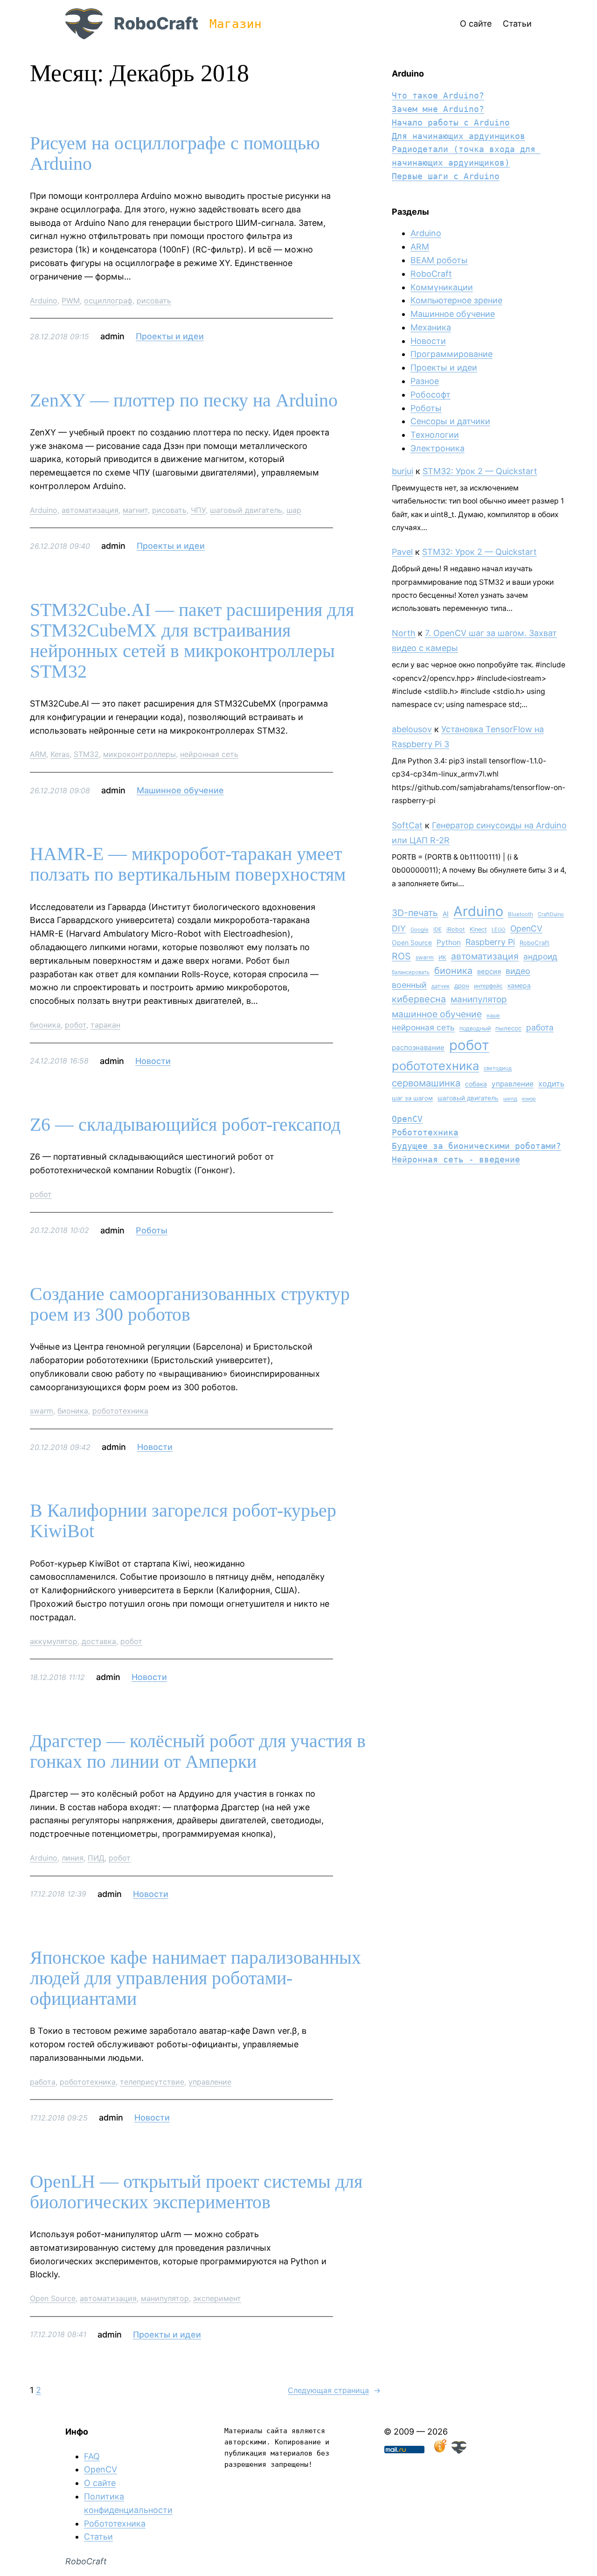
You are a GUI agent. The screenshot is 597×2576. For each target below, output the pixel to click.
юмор (529, 1099)
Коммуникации (442, 287)
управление (210, 2082)
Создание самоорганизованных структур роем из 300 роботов (190, 1304)
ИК (442, 957)
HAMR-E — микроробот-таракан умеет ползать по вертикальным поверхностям (188, 864)
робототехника (120, 1411)
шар (294, 510)
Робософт (430, 395)
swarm (42, 1411)
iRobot (456, 929)
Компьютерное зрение (456, 300)
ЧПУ (198, 510)
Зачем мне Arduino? (438, 109)
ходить (551, 1084)
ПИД (96, 1858)
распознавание (418, 1047)
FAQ (92, 2456)
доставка (99, 1641)
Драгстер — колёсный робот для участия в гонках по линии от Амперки (198, 1751)
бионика (45, 1025)
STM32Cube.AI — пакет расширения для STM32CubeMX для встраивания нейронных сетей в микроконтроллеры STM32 (192, 641)
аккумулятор (54, 1641)
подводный (475, 1028)
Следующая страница (334, 2390)
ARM (38, 754)
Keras (60, 754)
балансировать (411, 972)
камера (519, 985)
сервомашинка (426, 1083)
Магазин (236, 24)
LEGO (499, 930)
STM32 (86, 754)
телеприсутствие (152, 2082)
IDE (437, 930)
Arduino (44, 301)
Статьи (98, 2537)
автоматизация (90, 510)
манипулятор (165, 2298)
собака (476, 1084)
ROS (401, 956)
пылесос (508, 1028)
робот (76, 1025)
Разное (425, 381)
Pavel (402, 552)
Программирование (451, 354)
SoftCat (407, 825)
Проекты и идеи (170, 336)
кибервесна (419, 999)
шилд (510, 1099)
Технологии (435, 435)
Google (420, 930)
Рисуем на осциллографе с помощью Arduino (175, 154)
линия (73, 1858)
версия (489, 972)
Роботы (152, 1230)
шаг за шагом (412, 1098)
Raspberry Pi (490, 942)
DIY (399, 928)
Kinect (478, 929)
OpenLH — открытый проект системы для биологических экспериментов (196, 2192)
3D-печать (415, 913)
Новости (153, 1061)
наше (493, 1015)
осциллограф (108, 301)
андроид (540, 956)
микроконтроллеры (139, 754)
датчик (441, 986)
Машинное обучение (180, 790)
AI (446, 914)
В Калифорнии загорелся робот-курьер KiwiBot (183, 1521)
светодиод (498, 1068)
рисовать (154, 301)
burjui (403, 471)
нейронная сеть (209, 754)
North (404, 633)
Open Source (53, 2298)
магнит (135, 510)
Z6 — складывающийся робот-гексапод (185, 1125)
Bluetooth (521, 914)
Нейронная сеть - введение (456, 1159)
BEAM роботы (439, 260)
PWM (71, 301)
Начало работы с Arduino (451, 122)
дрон (462, 986)
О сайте (100, 2483)
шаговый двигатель (246, 510)
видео (518, 971)
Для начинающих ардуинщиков (458, 136)
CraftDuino (551, 914)
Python (449, 942)
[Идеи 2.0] (439, 2451)
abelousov (412, 729)
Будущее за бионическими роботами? (476, 1146)
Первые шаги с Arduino (446, 176)
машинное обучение (437, 1014)
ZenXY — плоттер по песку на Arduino (184, 400)
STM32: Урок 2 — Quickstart (480, 471)
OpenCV (526, 928)
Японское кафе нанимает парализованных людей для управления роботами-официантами (195, 1978)
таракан (105, 1025)
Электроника (437, 448)
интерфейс (488, 986)
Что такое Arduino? (438, 95)
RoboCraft (156, 23)
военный (409, 985)
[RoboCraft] (459, 2451)
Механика (431, 327)
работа (43, 2082)
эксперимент (217, 2298)
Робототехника (425, 1132)
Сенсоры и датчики (450, 421)
